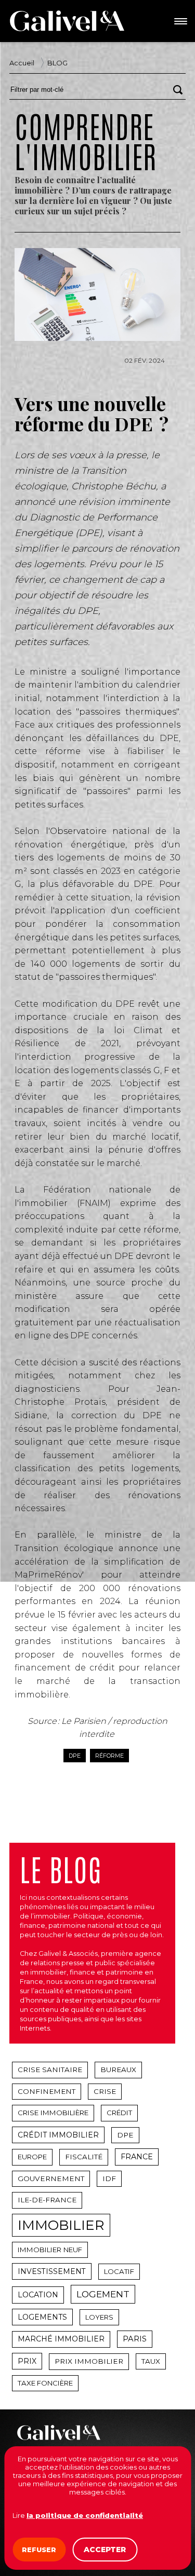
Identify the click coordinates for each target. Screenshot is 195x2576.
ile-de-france (47, 2200)
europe (32, 2157)
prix (27, 2361)
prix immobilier (89, 2361)
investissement (52, 2271)
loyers (99, 2317)
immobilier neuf (50, 2250)
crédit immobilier (58, 2135)
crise (105, 2091)
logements (42, 2317)
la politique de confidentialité (85, 2515)
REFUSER (39, 2550)
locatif (119, 2271)
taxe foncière (45, 2383)
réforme (109, 1756)
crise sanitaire (50, 2070)
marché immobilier (61, 2339)
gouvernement (51, 2178)
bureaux (118, 2070)
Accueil (22, 63)
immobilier (61, 2225)
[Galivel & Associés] (67, 21)
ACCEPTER (105, 2550)
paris (135, 2339)
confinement (47, 2091)
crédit (119, 2113)
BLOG (57, 63)
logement (103, 2294)
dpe (75, 1756)
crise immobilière (53, 2113)
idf (109, 2178)
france (137, 2157)
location (38, 2295)
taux (151, 2361)
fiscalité (84, 2157)
